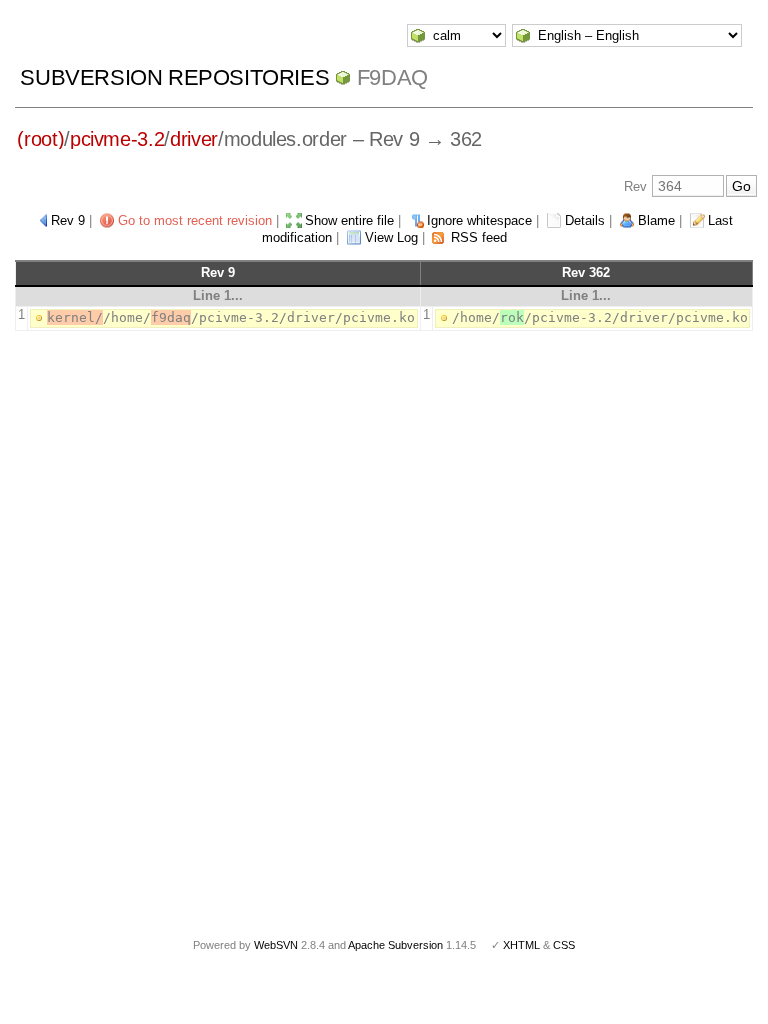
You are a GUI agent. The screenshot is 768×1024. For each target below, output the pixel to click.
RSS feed (479, 237)
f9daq (392, 77)
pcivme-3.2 (117, 139)
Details (585, 220)
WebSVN (276, 945)
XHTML (521, 945)
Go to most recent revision (195, 220)
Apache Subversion (395, 945)
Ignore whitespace (479, 220)
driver (194, 139)
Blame (656, 220)
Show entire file (349, 220)
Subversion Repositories (174, 77)
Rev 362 (586, 272)
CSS (564, 945)
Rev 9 (68, 220)
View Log (391, 237)
